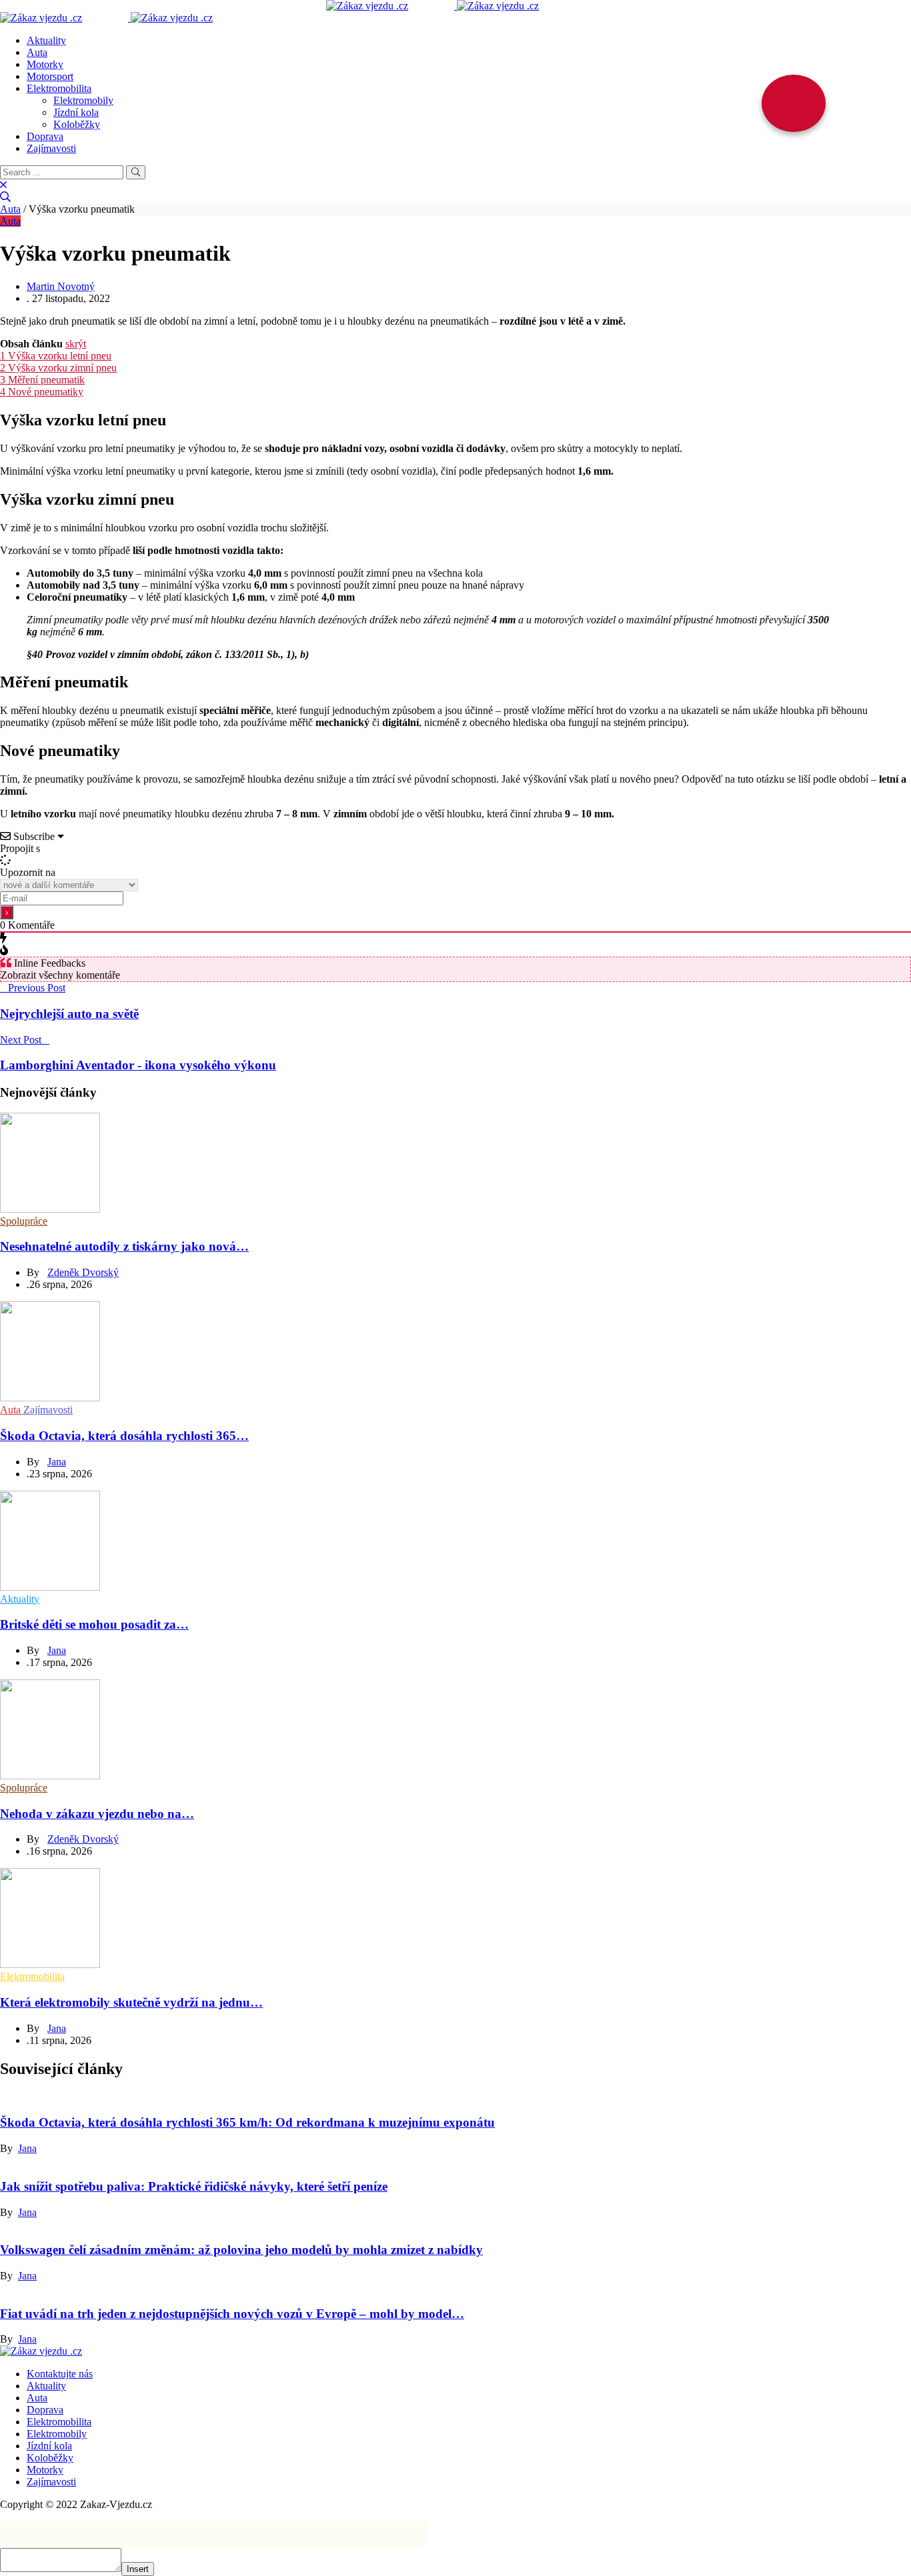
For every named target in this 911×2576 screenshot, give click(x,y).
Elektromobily (83, 100)
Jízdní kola (76, 112)
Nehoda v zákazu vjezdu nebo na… (97, 1814)
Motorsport (50, 76)
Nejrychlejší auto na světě (69, 1014)
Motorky (45, 64)
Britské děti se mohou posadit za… (94, 1624)
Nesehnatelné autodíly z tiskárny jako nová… (124, 1246)
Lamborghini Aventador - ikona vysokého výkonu (138, 1065)
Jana (57, 1462)
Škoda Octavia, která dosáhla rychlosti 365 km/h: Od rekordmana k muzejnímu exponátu (247, 2122)
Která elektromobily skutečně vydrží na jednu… (131, 2002)
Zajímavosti (51, 148)
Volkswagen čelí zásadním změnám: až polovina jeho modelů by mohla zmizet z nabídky (241, 2250)
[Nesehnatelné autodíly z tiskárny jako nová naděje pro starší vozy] (50, 1209)
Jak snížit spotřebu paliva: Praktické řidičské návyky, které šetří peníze (194, 2186)
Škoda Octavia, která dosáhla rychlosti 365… (124, 1436)
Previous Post (37, 988)
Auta (37, 52)
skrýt (76, 344)
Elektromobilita (59, 88)
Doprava (45, 136)
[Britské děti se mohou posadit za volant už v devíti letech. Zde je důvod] (50, 1587)
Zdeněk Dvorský (83, 1272)
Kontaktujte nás (60, 2374)
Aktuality (46, 40)
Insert (138, 2569)
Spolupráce (24, 1221)
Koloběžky (77, 124)
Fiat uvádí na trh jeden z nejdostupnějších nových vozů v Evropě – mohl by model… (232, 2314)
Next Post (21, 1040)
